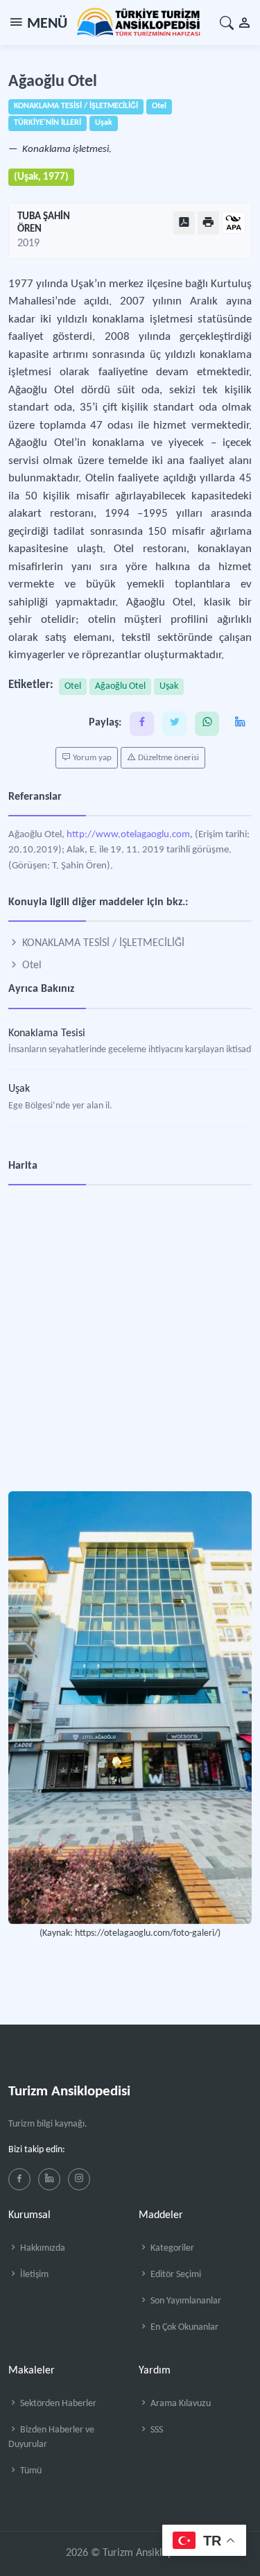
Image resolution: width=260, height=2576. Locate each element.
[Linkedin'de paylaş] (240, 724)
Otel (73, 686)
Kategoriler (171, 2248)
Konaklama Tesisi (47, 1033)
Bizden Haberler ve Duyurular (51, 2437)
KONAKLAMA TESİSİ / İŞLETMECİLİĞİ (102, 943)
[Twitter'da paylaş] (174, 724)
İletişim (33, 2275)
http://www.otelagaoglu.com (128, 835)
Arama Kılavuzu (180, 2404)
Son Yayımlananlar (185, 2301)
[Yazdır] (208, 223)
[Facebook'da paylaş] (142, 724)
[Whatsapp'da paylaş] (207, 724)
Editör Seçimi (175, 2275)
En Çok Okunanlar (183, 2327)
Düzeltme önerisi (167, 758)
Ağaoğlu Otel (120, 686)
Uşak (169, 686)
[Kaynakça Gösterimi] (234, 224)
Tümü (30, 2471)
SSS (156, 2430)
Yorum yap (91, 758)
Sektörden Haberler (57, 2404)
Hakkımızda (42, 2248)
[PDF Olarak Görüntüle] (184, 223)
